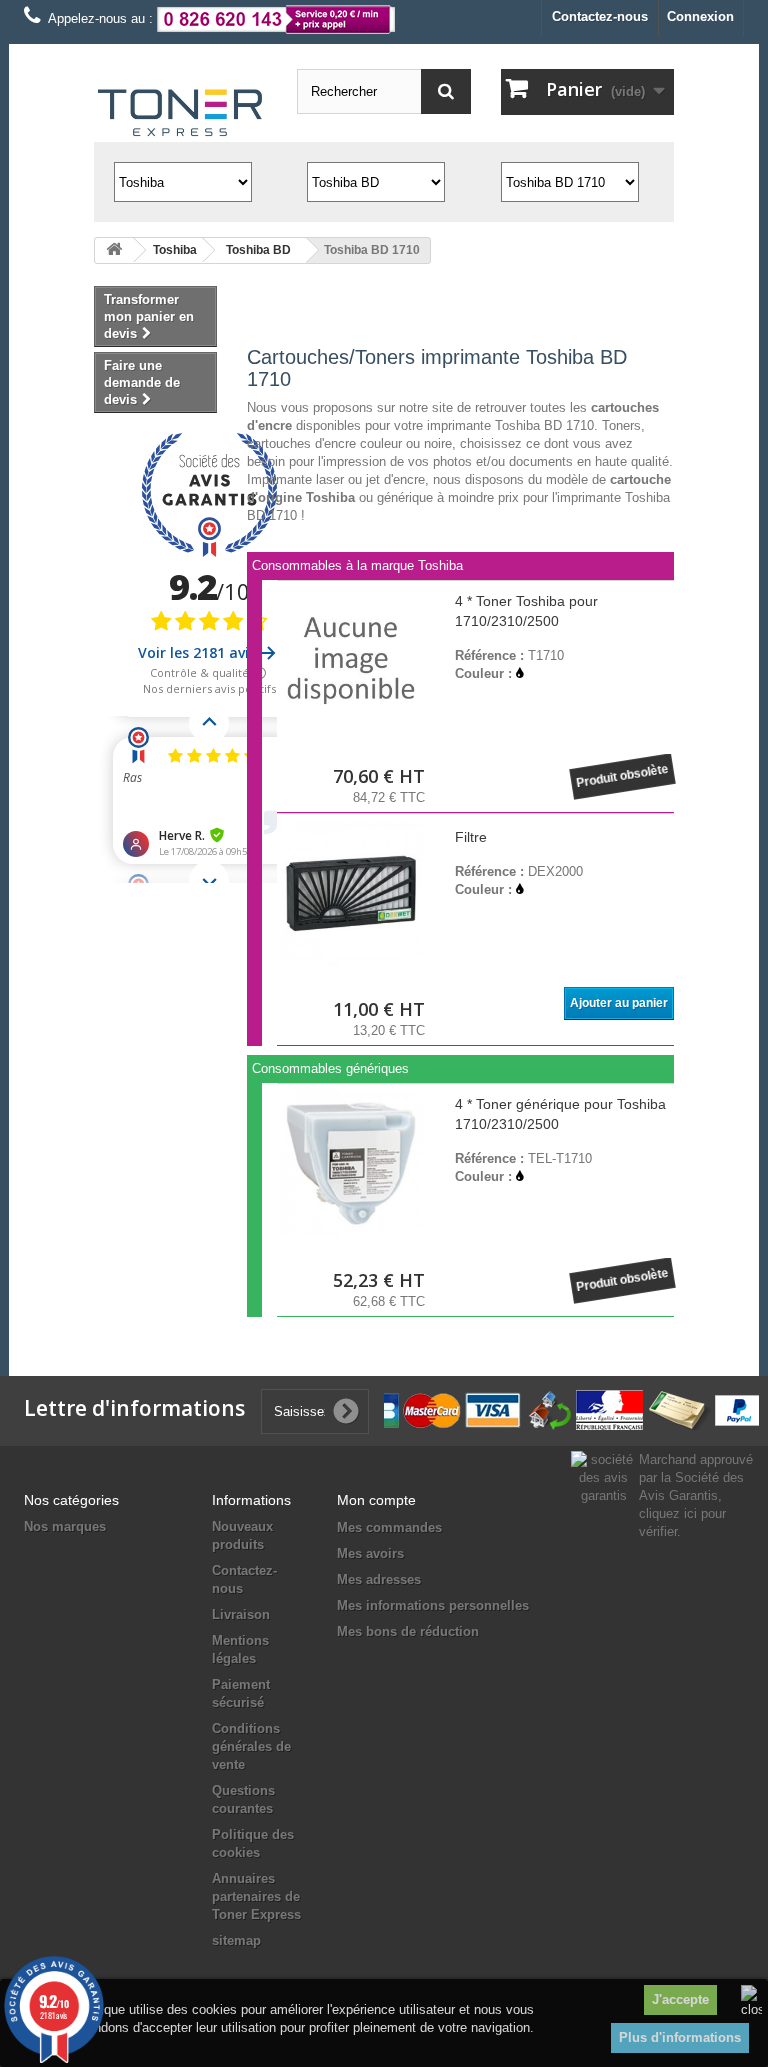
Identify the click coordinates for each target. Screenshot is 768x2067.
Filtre (471, 837)
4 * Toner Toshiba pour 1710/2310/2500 (526, 611)
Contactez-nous (600, 16)
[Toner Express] (180, 113)
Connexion (700, 16)
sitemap (236, 1940)
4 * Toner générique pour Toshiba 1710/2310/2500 (560, 1114)
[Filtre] (351, 893)
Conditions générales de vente (251, 1746)
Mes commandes (389, 1527)
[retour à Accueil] (114, 250)
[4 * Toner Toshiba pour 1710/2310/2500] (351, 660)
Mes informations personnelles (433, 1605)
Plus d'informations (680, 2037)
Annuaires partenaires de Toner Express (256, 1896)
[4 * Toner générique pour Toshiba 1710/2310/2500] (351, 1163)
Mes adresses (379, 1579)
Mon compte (376, 1500)
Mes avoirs (370, 1553)
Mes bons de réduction (408, 1631)
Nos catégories (71, 1500)
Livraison (241, 1614)
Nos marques (65, 1526)
